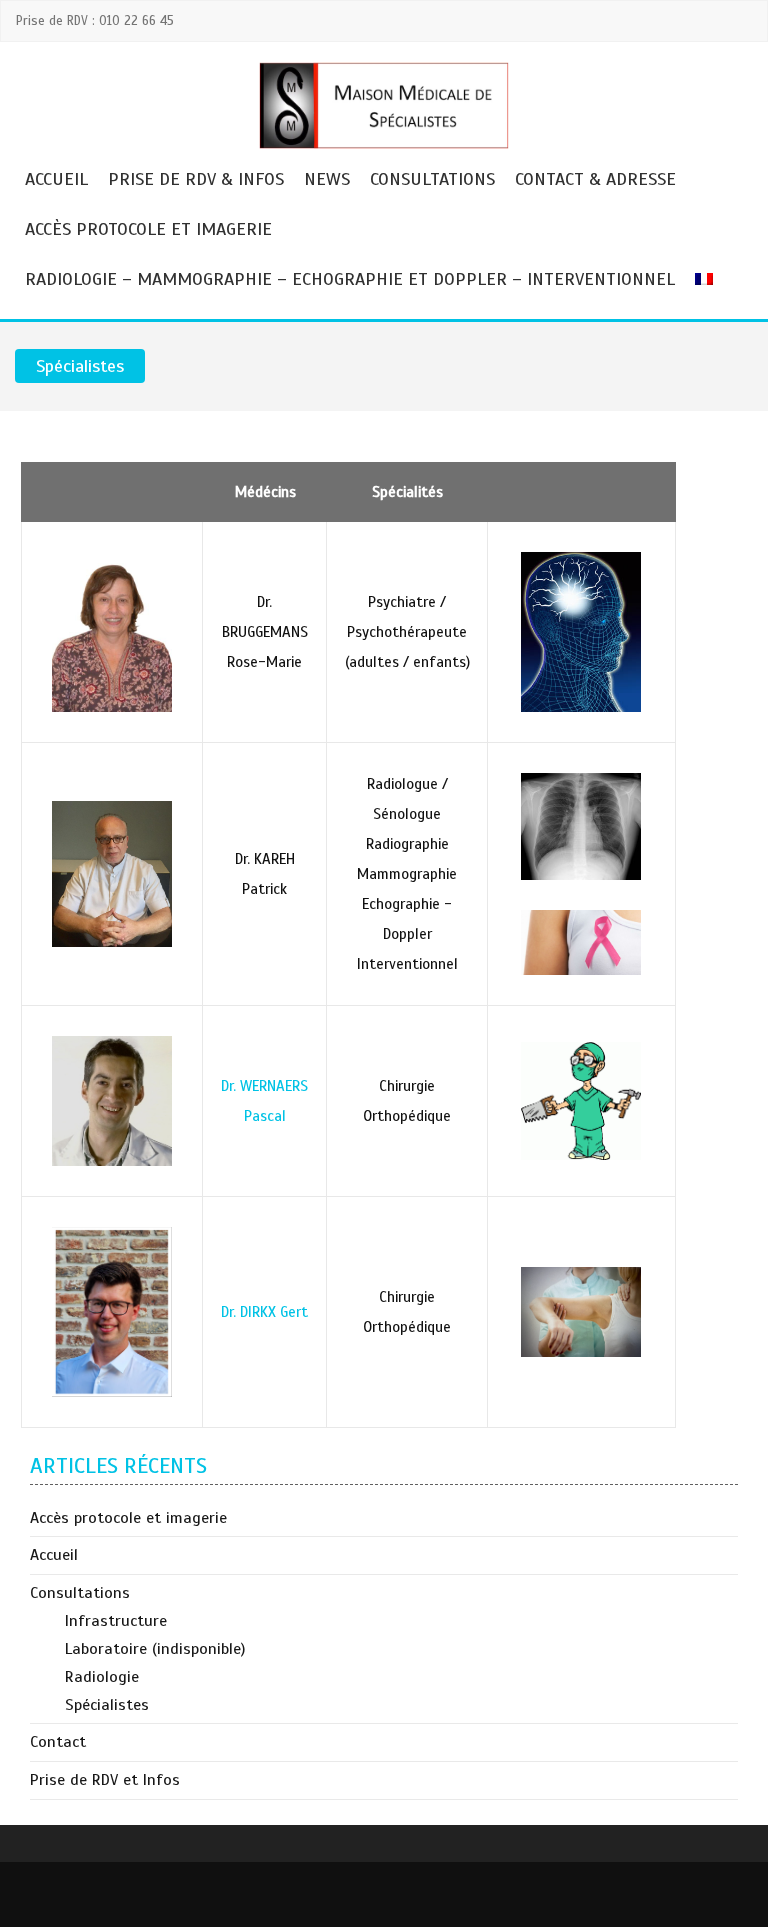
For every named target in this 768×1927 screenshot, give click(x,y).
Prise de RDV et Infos (105, 1780)
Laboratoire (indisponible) (155, 1649)
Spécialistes (107, 1705)
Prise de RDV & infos (196, 179)
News (327, 179)
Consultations (432, 179)
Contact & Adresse (595, 179)
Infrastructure (116, 1621)
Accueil (56, 179)
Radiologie (102, 1677)
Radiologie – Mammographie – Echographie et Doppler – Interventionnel (350, 279)
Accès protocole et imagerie (148, 229)
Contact (58, 1742)
